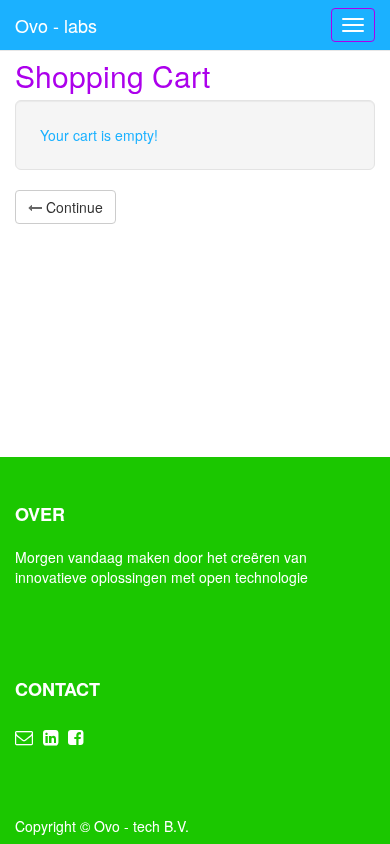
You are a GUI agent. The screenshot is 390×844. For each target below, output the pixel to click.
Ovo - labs (56, 25)
